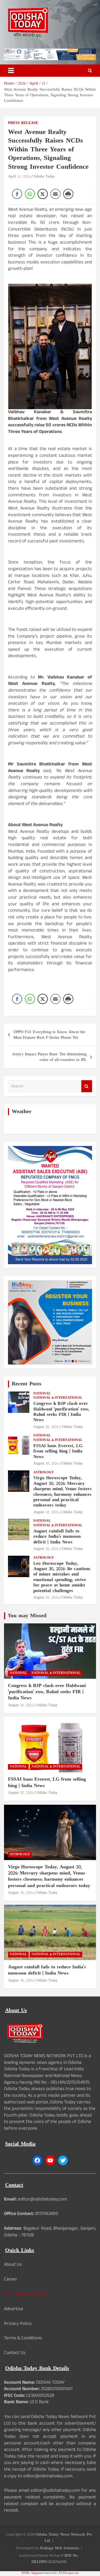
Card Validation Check (26, 2294)
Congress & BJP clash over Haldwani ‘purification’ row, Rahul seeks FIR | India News (61, 1412)
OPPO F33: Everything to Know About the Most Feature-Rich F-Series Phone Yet (49, 1035)
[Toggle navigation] (11, 71)
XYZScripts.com (69, 2573)
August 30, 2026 (46, 1427)
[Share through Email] (55, 194)
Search (87, 1086)
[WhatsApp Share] (30, 194)
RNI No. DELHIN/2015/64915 (55, 2559)
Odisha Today (44, 177)
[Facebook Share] (17, 194)
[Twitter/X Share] (43, 194)
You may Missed (27, 1616)
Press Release (23, 123)
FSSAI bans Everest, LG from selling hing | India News (58, 1452)
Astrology (44, 1473)
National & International (58, 1398)
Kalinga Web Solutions (60, 2548)
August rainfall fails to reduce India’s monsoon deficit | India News (57, 1537)
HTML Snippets (32, 2573)
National (42, 1394)
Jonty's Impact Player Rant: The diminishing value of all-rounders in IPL (49, 1057)
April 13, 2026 (19, 177)
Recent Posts (27, 1384)
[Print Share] (68, 194)
